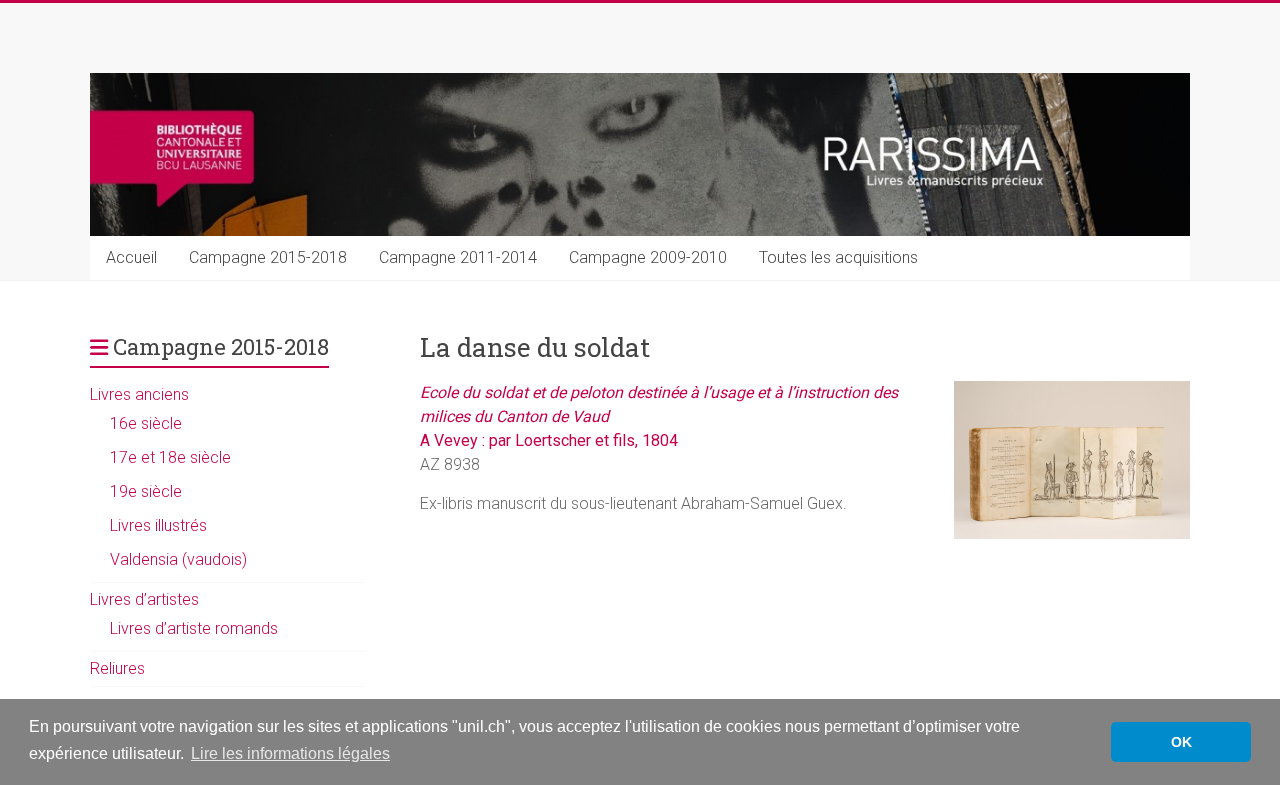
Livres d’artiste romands (194, 628)
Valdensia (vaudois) (178, 559)
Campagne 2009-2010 (648, 257)
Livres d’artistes (144, 599)
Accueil (131, 257)
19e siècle (146, 491)
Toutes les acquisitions (838, 257)
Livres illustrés (158, 525)
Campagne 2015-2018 (268, 257)
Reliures (117, 668)
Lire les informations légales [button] (290, 753)
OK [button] (1181, 742)
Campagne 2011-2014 (458, 257)
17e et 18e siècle (170, 457)
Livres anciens (139, 394)
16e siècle (146, 423)
